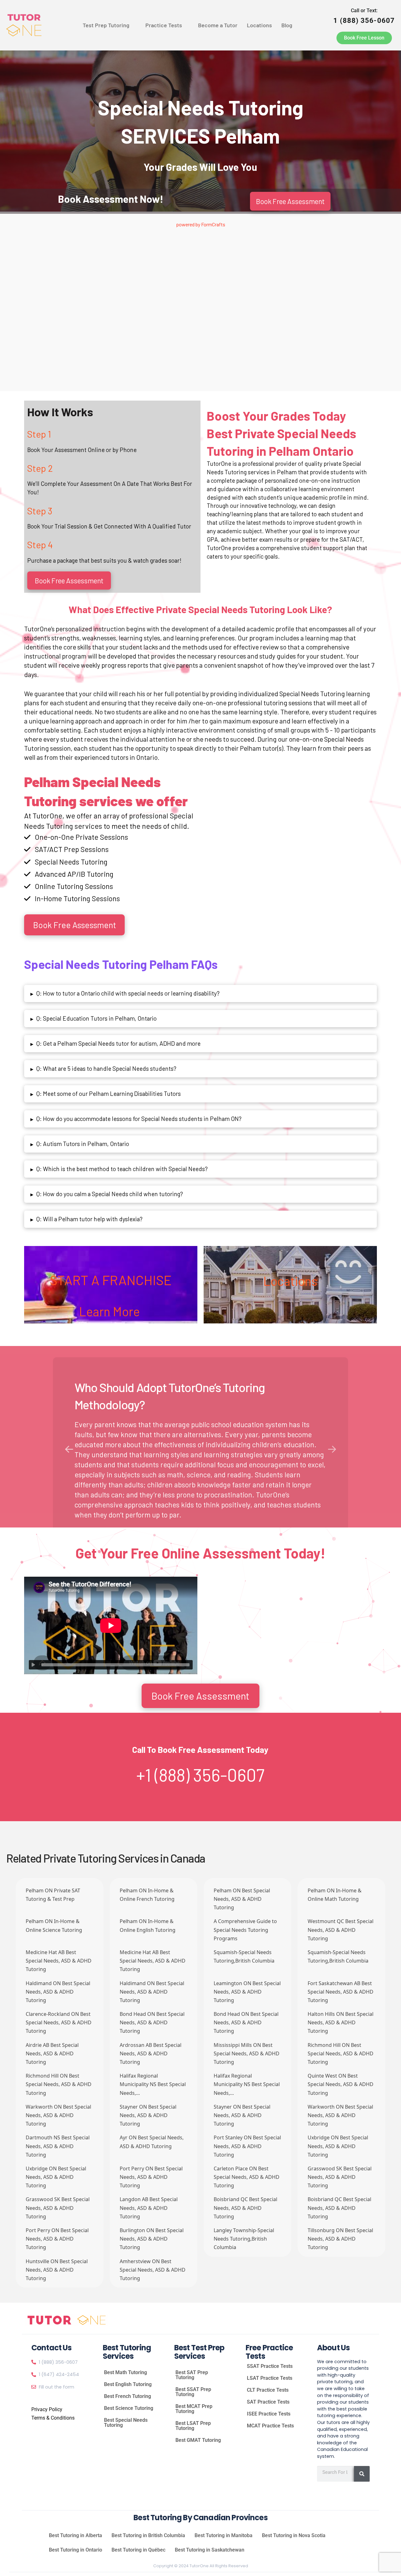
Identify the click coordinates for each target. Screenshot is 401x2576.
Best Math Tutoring (125, 2372)
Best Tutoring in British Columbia (148, 2535)
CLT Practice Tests (268, 2390)
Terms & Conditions (53, 2418)
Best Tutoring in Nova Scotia (294, 2535)
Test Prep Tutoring (106, 25)
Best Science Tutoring (129, 2408)
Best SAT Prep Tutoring (192, 2375)
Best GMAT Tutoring (198, 2440)
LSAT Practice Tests (270, 2378)
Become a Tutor (218, 25)
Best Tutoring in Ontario (76, 2550)
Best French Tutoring (128, 2396)
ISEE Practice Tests (269, 2414)
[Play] (34, 1665)
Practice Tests (164, 25)
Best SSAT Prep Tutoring (193, 2392)
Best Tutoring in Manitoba (224, 2535)
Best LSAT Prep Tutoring (193, 2426)
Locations (259, 25)
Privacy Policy (47, 2409)
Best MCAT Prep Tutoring (194, 2409)
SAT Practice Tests (268, 2402)
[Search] (362, 2474)
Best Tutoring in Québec (138, 2550)
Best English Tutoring (128, 2384)
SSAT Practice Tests (270, 2366)
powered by (201, 224)
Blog (287, 25)
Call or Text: (364, 16)
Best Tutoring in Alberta (76, 2535)
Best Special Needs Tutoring (126, 2423)
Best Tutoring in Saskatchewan (210, 2550)
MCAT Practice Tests (270, 2426)
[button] (109, 25)
